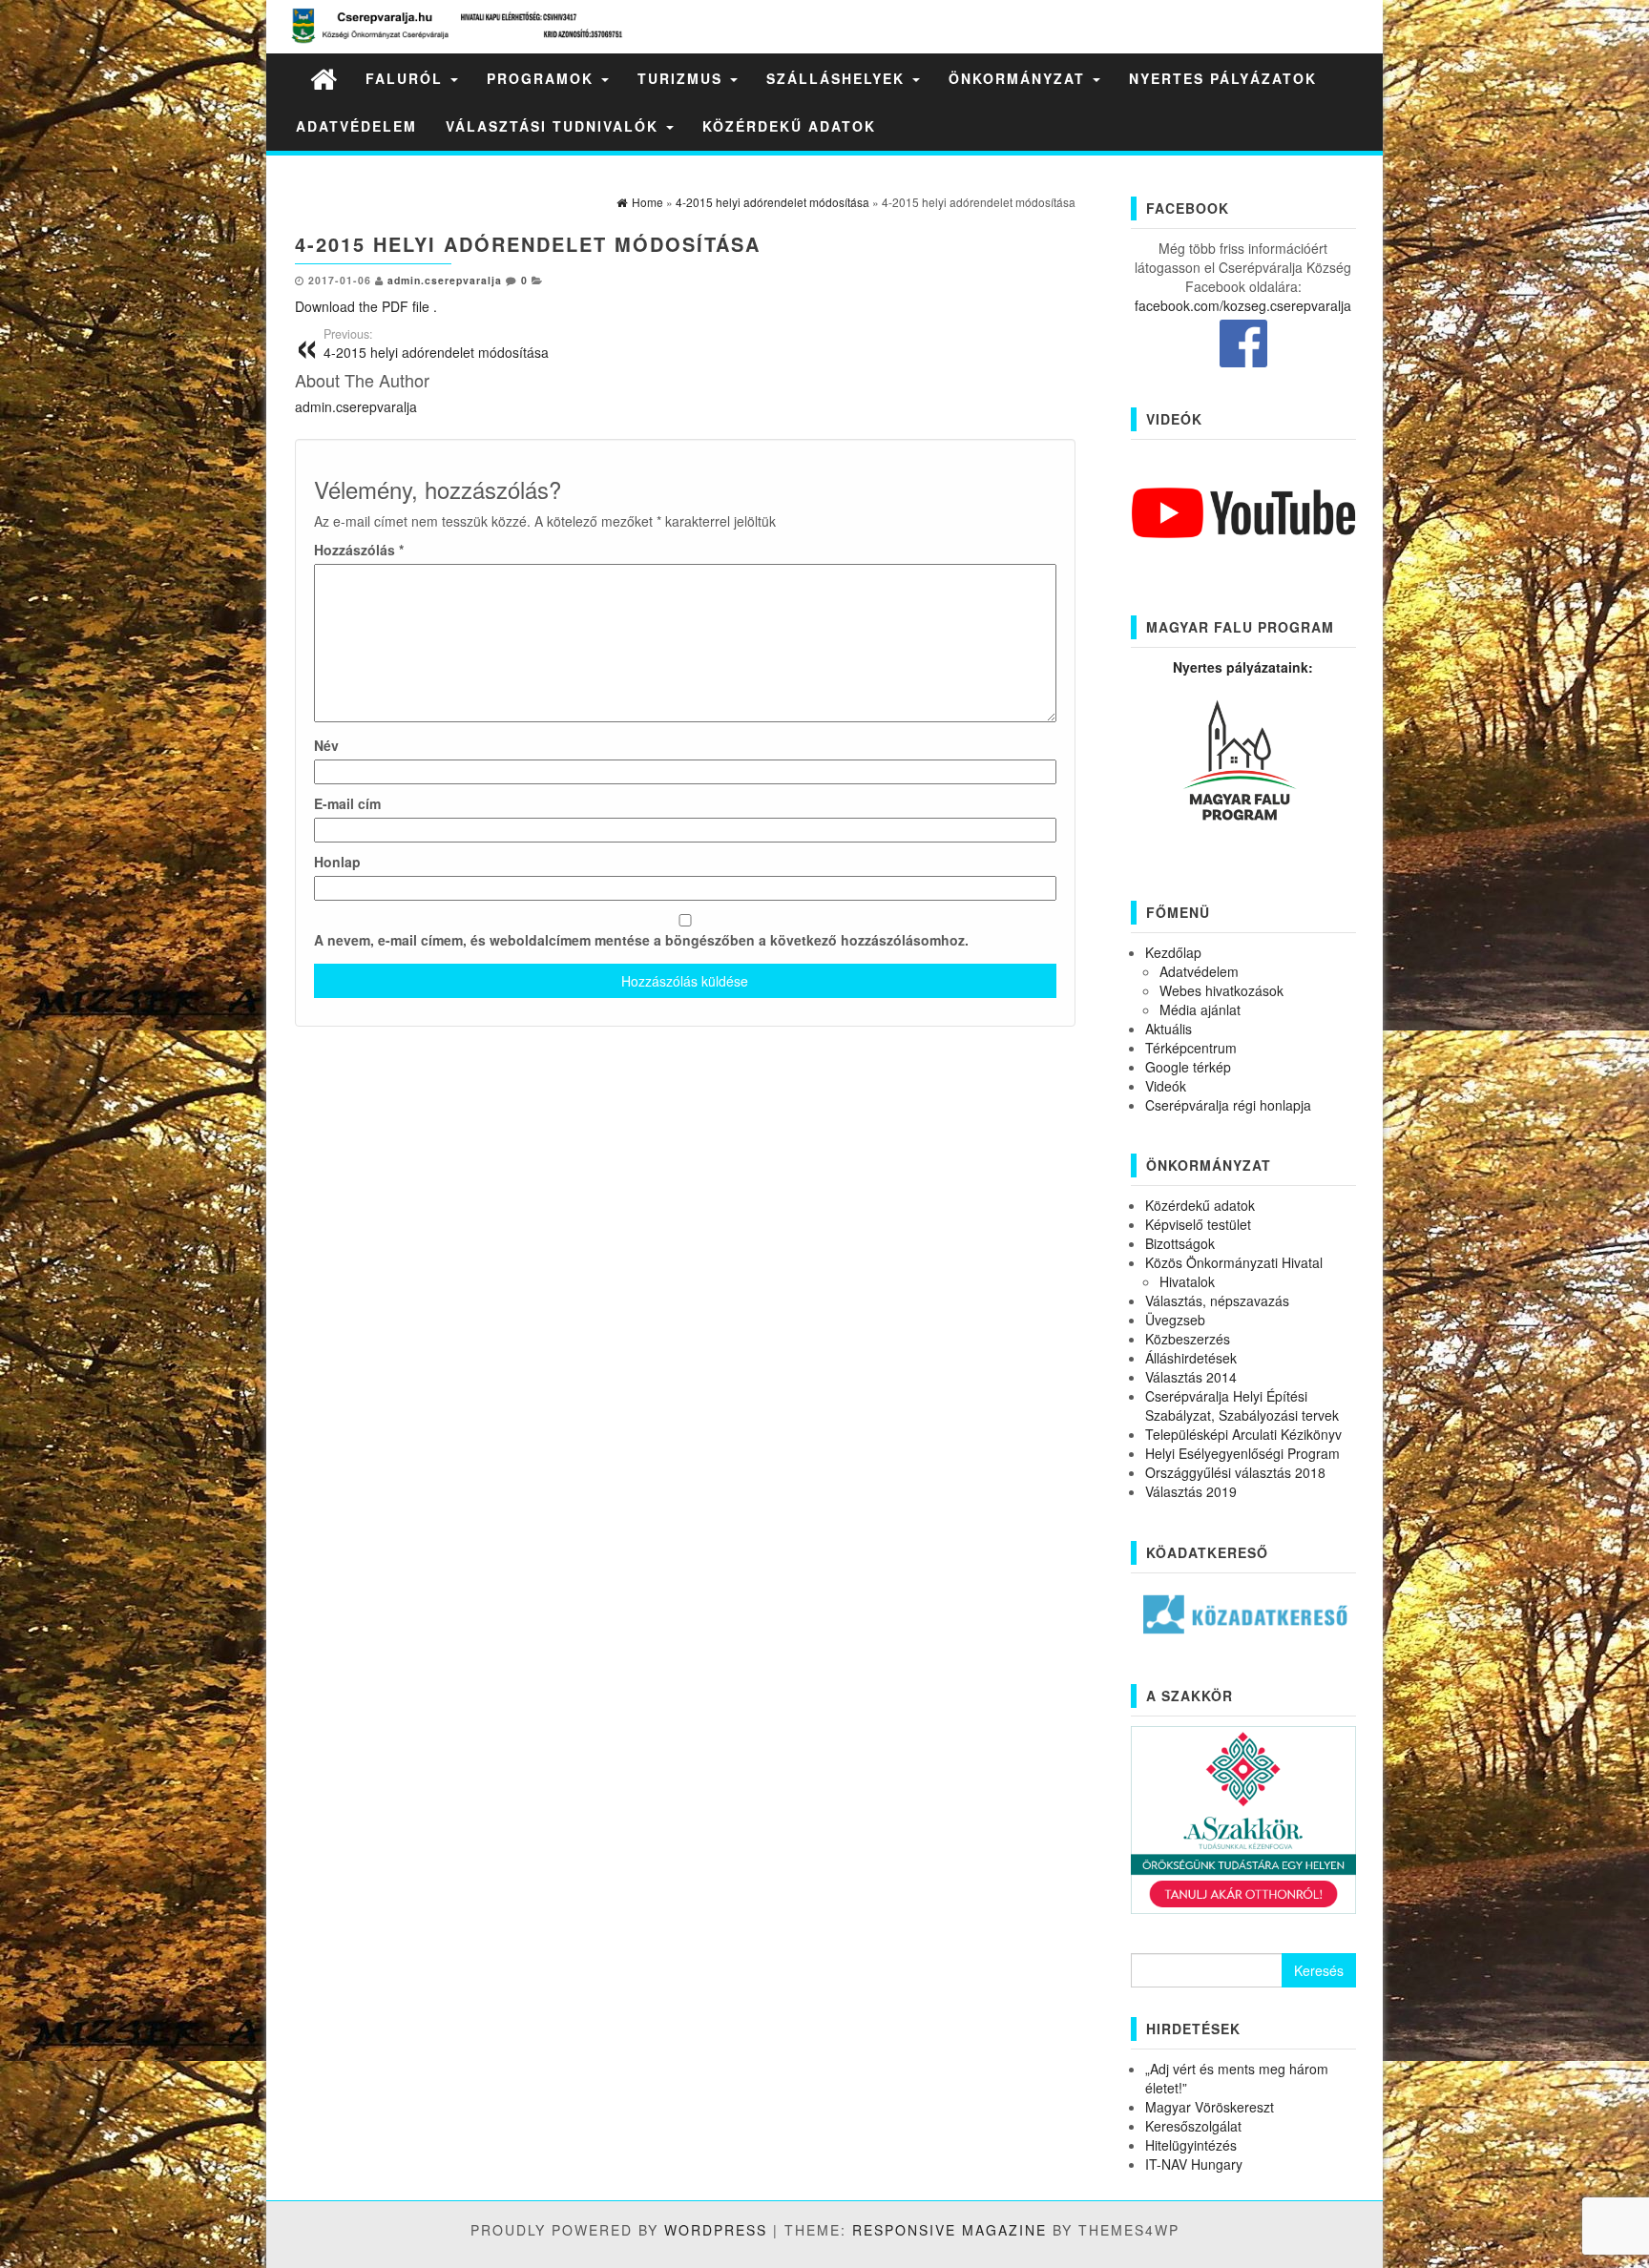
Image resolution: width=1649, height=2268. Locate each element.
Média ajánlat (1200, 1009)
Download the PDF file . (366, 306)
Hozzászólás (359, 550)
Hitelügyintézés (1191, 2145)
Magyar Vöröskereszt (1210, 2107)
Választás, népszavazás (1217, 1300)
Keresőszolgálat (1193, 2126)
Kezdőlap (1173, 952)
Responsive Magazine (950, 2230)
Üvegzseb (1175, 1320)
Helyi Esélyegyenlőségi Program (1242, 1453)
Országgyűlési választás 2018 (1235, 1472)
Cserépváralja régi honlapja (1228, 1105)
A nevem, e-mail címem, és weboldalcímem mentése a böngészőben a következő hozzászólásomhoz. (641, 940)
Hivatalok (1187, 1281)
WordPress (716, 2230)
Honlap (337, 862)
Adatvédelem (356, 126)
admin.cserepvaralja (445, 280)
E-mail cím (347, 803)
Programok (543, 78)
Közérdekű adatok (789, 126)
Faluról (407, 78)
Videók (1166, 1086)
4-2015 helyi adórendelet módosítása (436, 343)
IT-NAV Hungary (1194, 2164)
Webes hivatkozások (1221, 990)
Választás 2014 (1191, 1377)
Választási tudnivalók (555, 126)
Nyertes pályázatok (1223, 78)
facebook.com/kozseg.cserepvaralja (1243, 305)
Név (326, 745)
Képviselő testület (1198, 1224)
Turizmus (683, 78)
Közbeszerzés (1188, 1339)
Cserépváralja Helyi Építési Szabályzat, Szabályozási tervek (1242, 1405)
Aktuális (1169, 1029)
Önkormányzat (1020, 78)
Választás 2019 (1191, 1491)
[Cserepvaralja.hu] (324, 78)
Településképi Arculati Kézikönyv (1243, 1434)
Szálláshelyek (838, 78)
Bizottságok (1180, 1243)
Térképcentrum (1191, 1048)
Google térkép (1188, 1067)
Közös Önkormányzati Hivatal (1234, 1262)
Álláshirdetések (1191, 1358)
